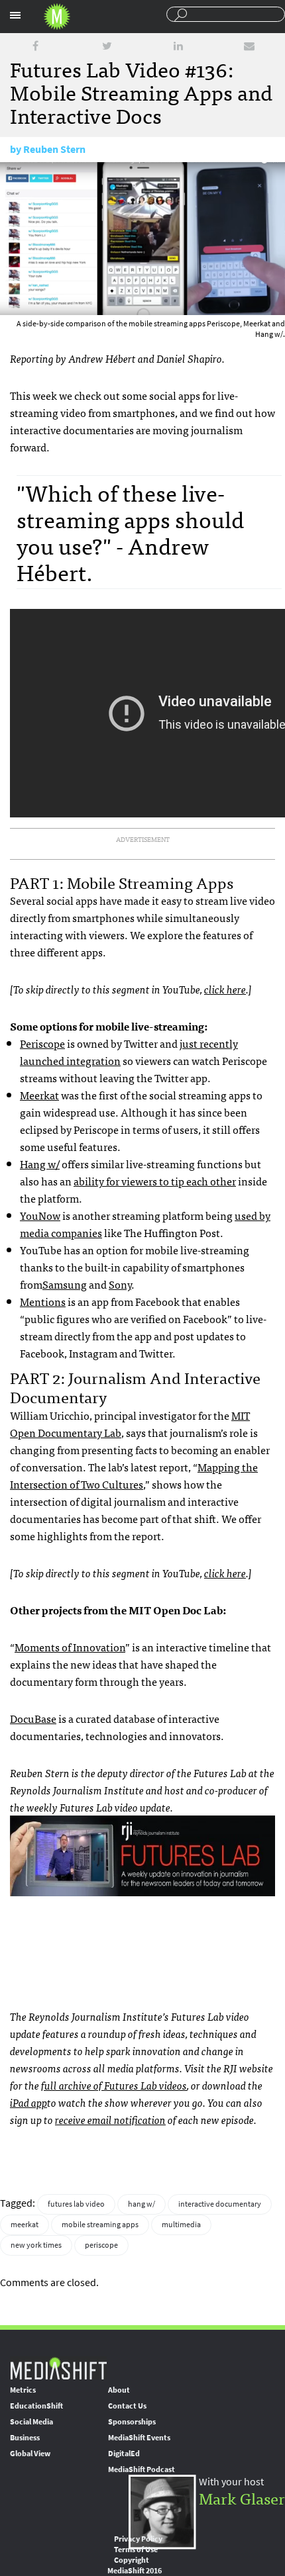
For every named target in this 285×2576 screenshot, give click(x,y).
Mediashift (57, 17)
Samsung (65, 1284)
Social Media (31, 2422)
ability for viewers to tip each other (155, 1181)
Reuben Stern (54, 149)
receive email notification (110, 2119)
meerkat (25, 2225)
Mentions (43, 1301)
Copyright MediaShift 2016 (135, 2565)
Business (25, 2438)
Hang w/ (40, 1164)
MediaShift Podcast (142, 2469)
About (119, 2390)
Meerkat (39, 1095)
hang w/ (142, 2204)
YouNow (40, 1215)
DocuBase (33, 1718)
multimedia (181, 2225)
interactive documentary (220, 2204)
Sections (15, 15)
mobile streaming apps (100, 2225)
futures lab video (76, 2204)
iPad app (28, 2102)
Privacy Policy (138, 2539)
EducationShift (36, 2406)
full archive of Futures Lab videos (114, 2085)
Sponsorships (132, 2422)
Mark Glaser (242, 2498)
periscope (101, 2245)
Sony (120, 1284)
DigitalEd (124, 2454)
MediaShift (58, 2368)
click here (225, 989)
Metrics (23, 2390)
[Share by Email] (249, 46)
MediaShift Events (139, 2438)
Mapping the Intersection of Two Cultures (134, 1475)
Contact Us (127, 2406)
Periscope (42, 1043)
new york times (36, 2245)
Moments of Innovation (70, 1647)
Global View (30, 2454)
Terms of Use (136, 2550)
